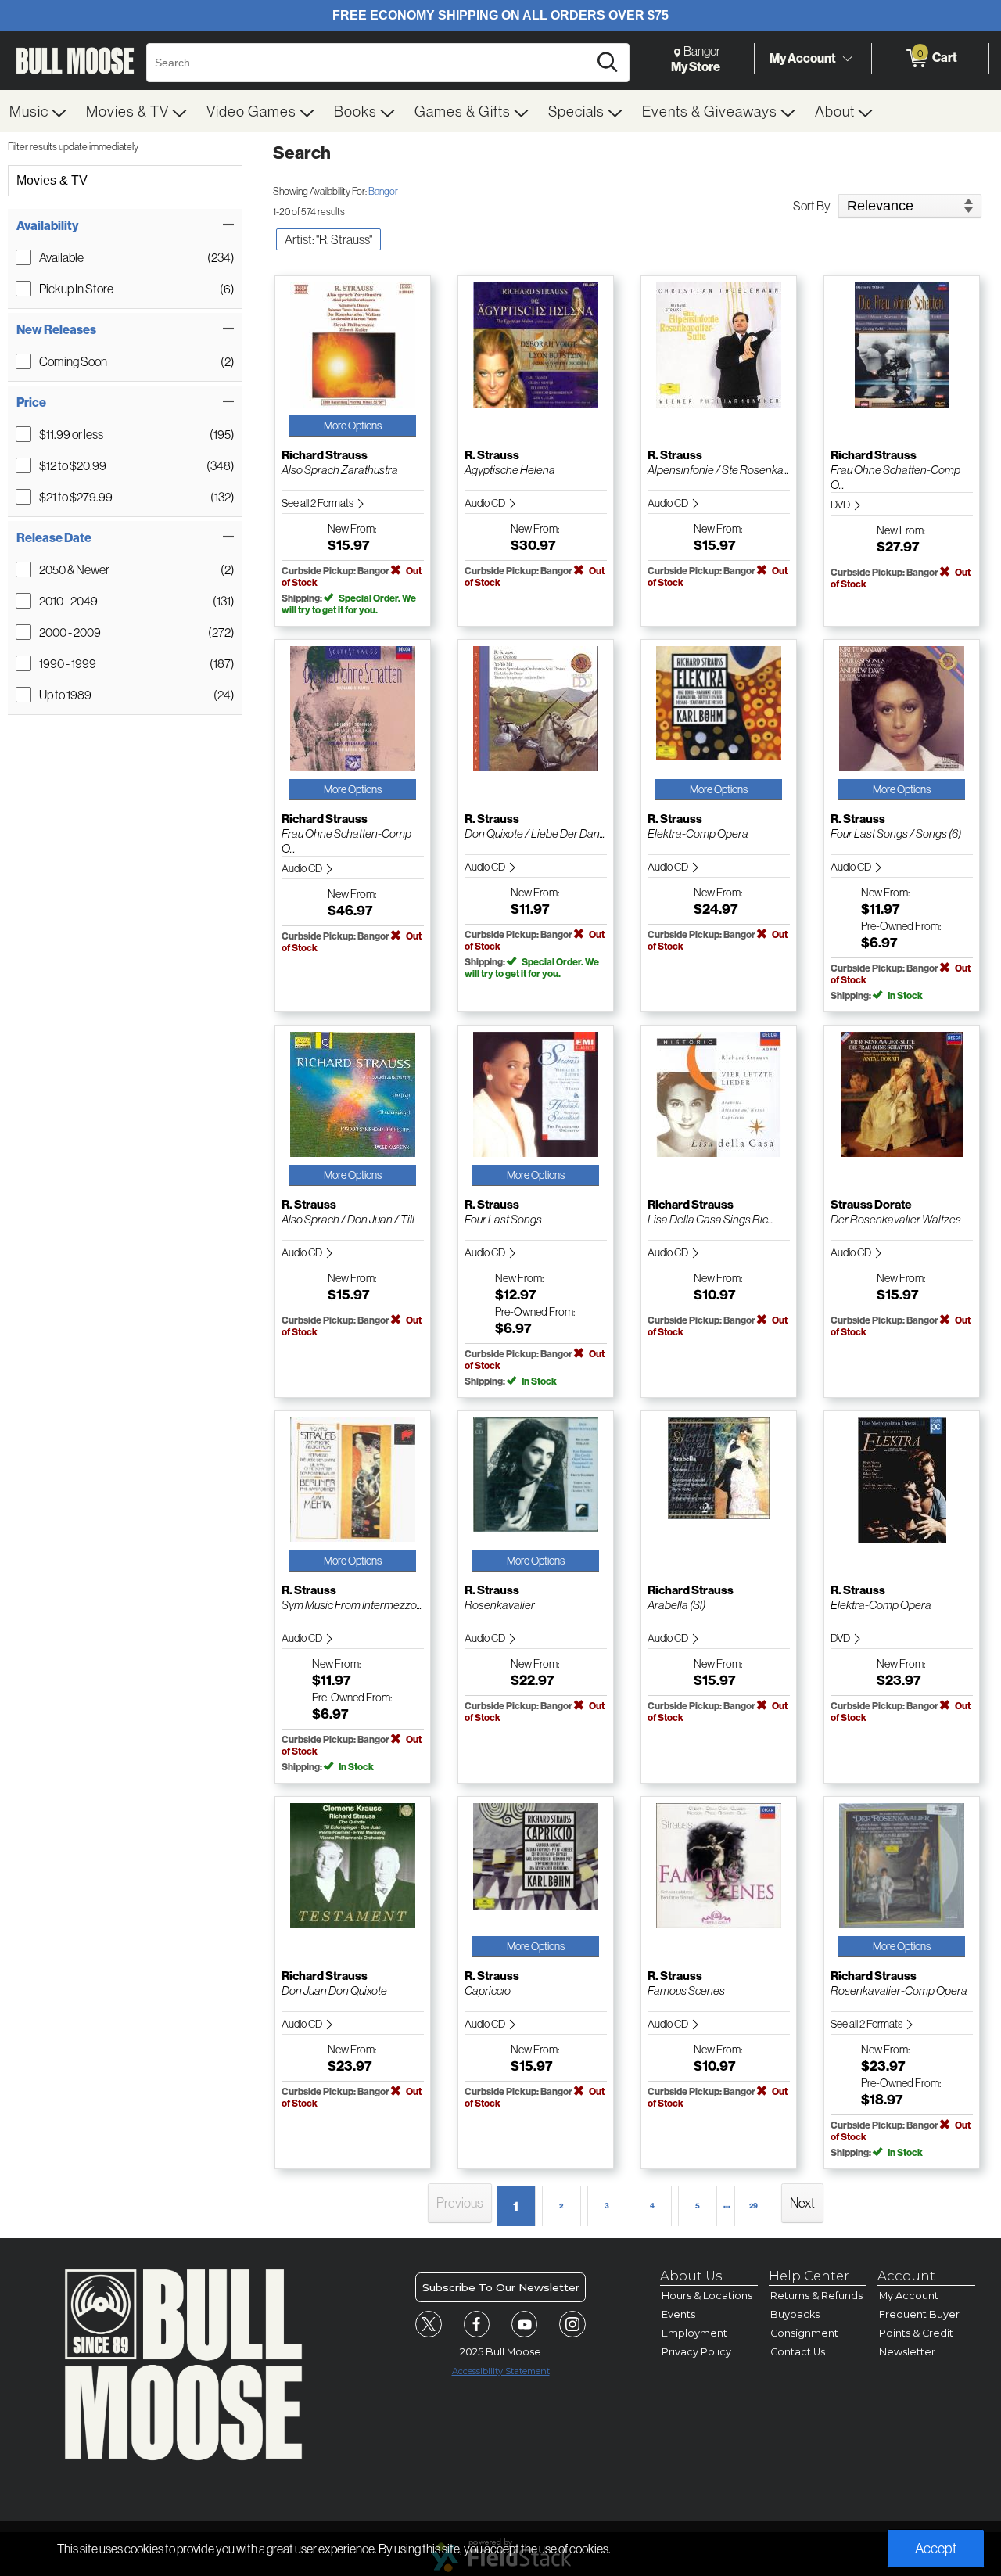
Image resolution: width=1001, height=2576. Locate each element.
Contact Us (798, 2352)
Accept (936, 2548)
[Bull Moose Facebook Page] (477, 2324)
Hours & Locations (707, 2296)
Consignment (804, 2333)
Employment (694, 2333)
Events (678, 2314)
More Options (353, 426)
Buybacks (795, 2314)
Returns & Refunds (816, 2296)
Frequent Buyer (919, 2314)
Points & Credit (916, 2333)
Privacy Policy (696, 2352)
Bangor (383, 191)
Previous (460, 2202)
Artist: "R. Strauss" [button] (328, 239)
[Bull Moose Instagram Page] (572, 2324)
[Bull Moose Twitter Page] (429, 2324)
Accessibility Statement (501, 2371)
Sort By (812, 206)
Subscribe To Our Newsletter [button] (501, 2287)
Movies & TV (52, 180)
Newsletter (907, 2352)
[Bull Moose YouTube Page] (525, 2324)
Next (802, 2202)
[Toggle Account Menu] (847, 59)
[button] (125, 225)
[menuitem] (38, 111)
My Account (803, 58)
